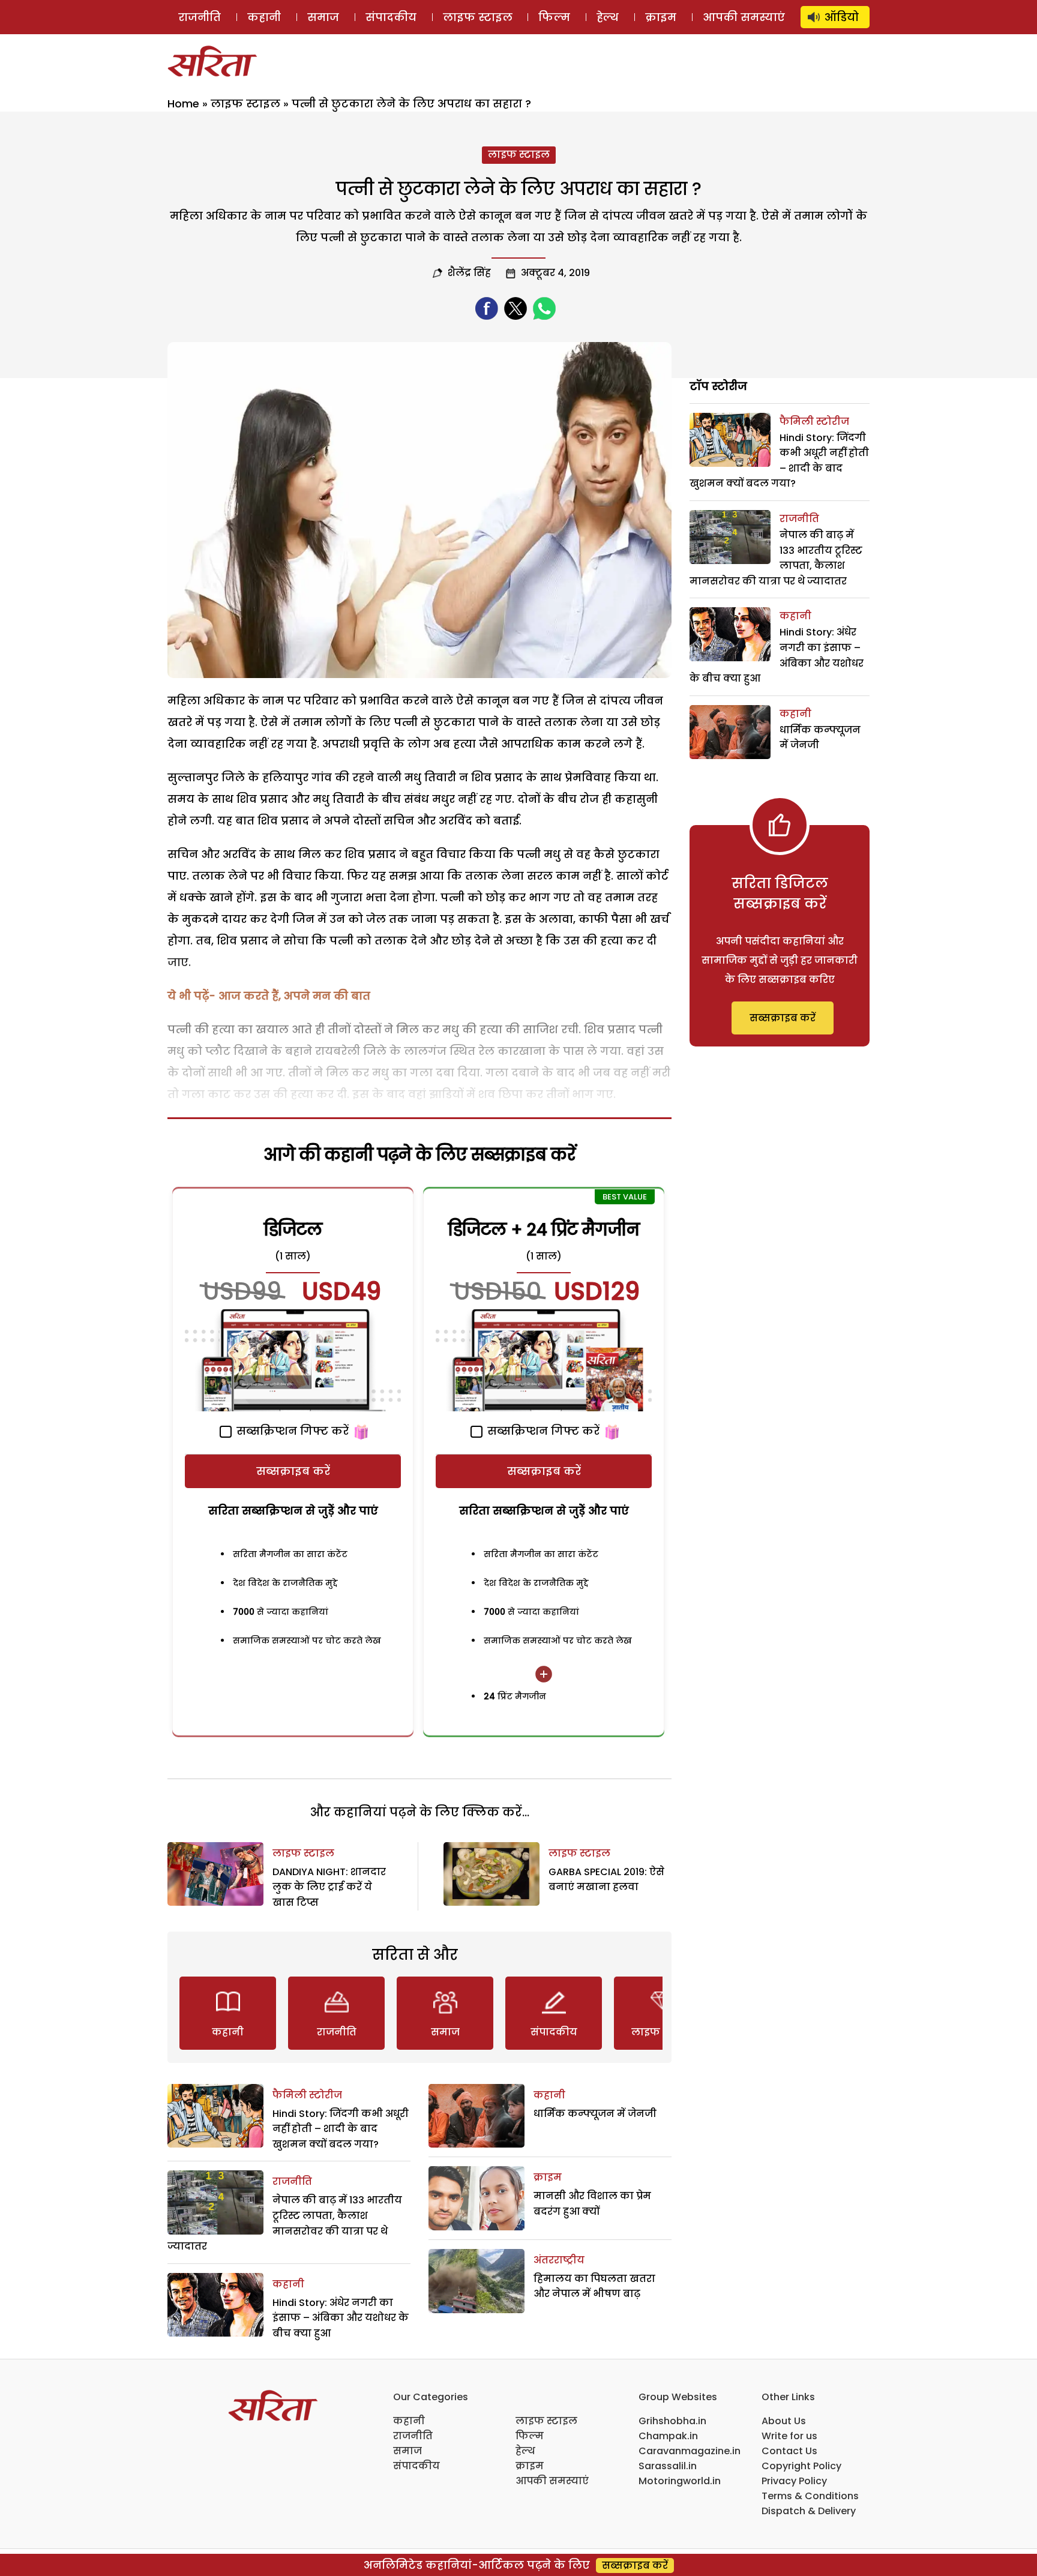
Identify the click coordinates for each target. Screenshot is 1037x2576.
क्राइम (661, 17)
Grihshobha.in (672, 2421)
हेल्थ (608, 17)
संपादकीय (391, 17)
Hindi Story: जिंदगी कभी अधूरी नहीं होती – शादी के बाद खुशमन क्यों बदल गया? (341, 2129)
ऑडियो (842, 17)
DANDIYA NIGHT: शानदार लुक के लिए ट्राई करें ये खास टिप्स (329, 1887)
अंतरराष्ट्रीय (559, 2260)
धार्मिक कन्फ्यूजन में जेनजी (595, 2114)
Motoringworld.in (680, 2481)
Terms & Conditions (810, 2496)
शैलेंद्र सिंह (469, 273)
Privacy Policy (794, 2481)
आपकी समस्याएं (744, 17)
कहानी (264, 17)
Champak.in (668, 2436)
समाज (323, 17)
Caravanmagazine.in (690, 2451)
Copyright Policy (801, 2466)
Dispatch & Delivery (809, 2511)
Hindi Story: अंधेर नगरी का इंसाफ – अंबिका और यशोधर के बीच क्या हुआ (341, 2318)
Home (183, 104)
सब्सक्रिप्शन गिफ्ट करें (291, 1431)
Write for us (789, 2436)
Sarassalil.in (668, 2466)
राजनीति (200, 17)
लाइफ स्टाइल (478, 17)
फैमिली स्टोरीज (307, 2095)
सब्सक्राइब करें (293, 1471)
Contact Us (789, 2451)
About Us (784, 2421)
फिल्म (554, 17)
